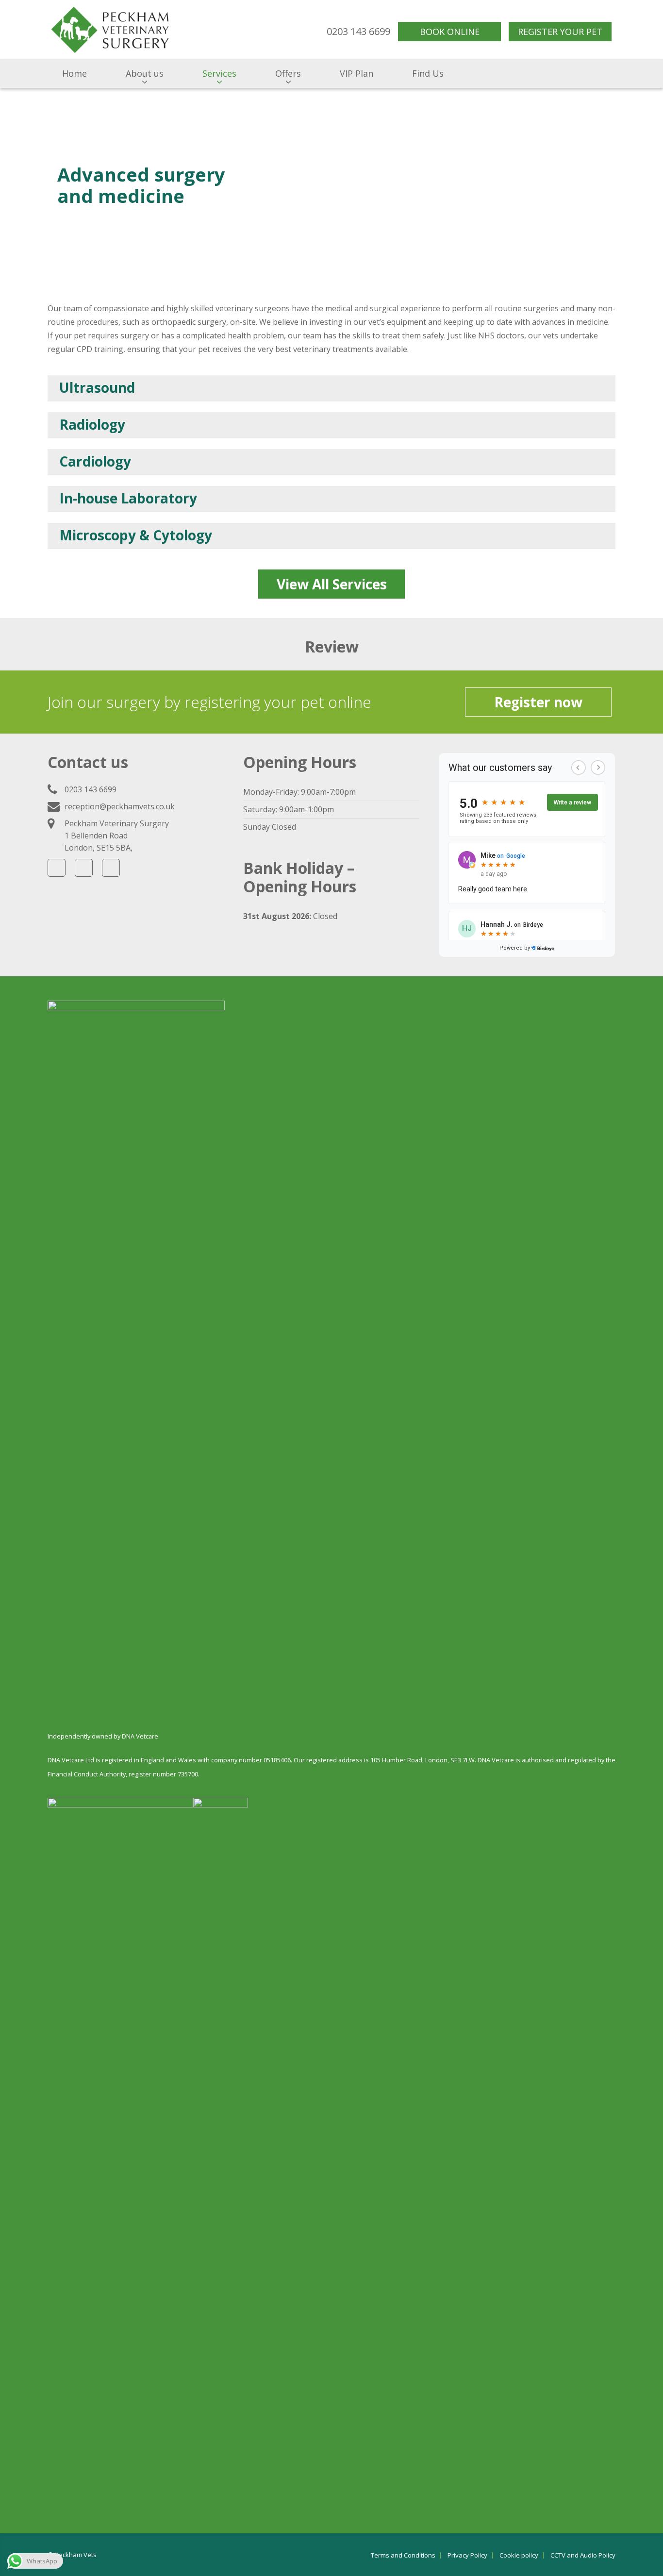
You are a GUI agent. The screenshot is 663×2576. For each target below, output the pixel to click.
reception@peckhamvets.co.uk (120, 806)
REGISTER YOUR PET (560, 32)
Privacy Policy (467, 2555)
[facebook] (57, 868)
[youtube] (84, 868)
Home (75, 73)
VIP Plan (356, 73)
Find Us (428, 73)
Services (219, 73)
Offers (288, 73)
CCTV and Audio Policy (583, 2555)
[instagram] (111, 868)
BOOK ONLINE (450, 32)
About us (145, 73)
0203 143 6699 (358, 31)
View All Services (332, 584)
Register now (538, 702)
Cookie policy (519, 2555)
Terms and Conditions (403, 2555)
